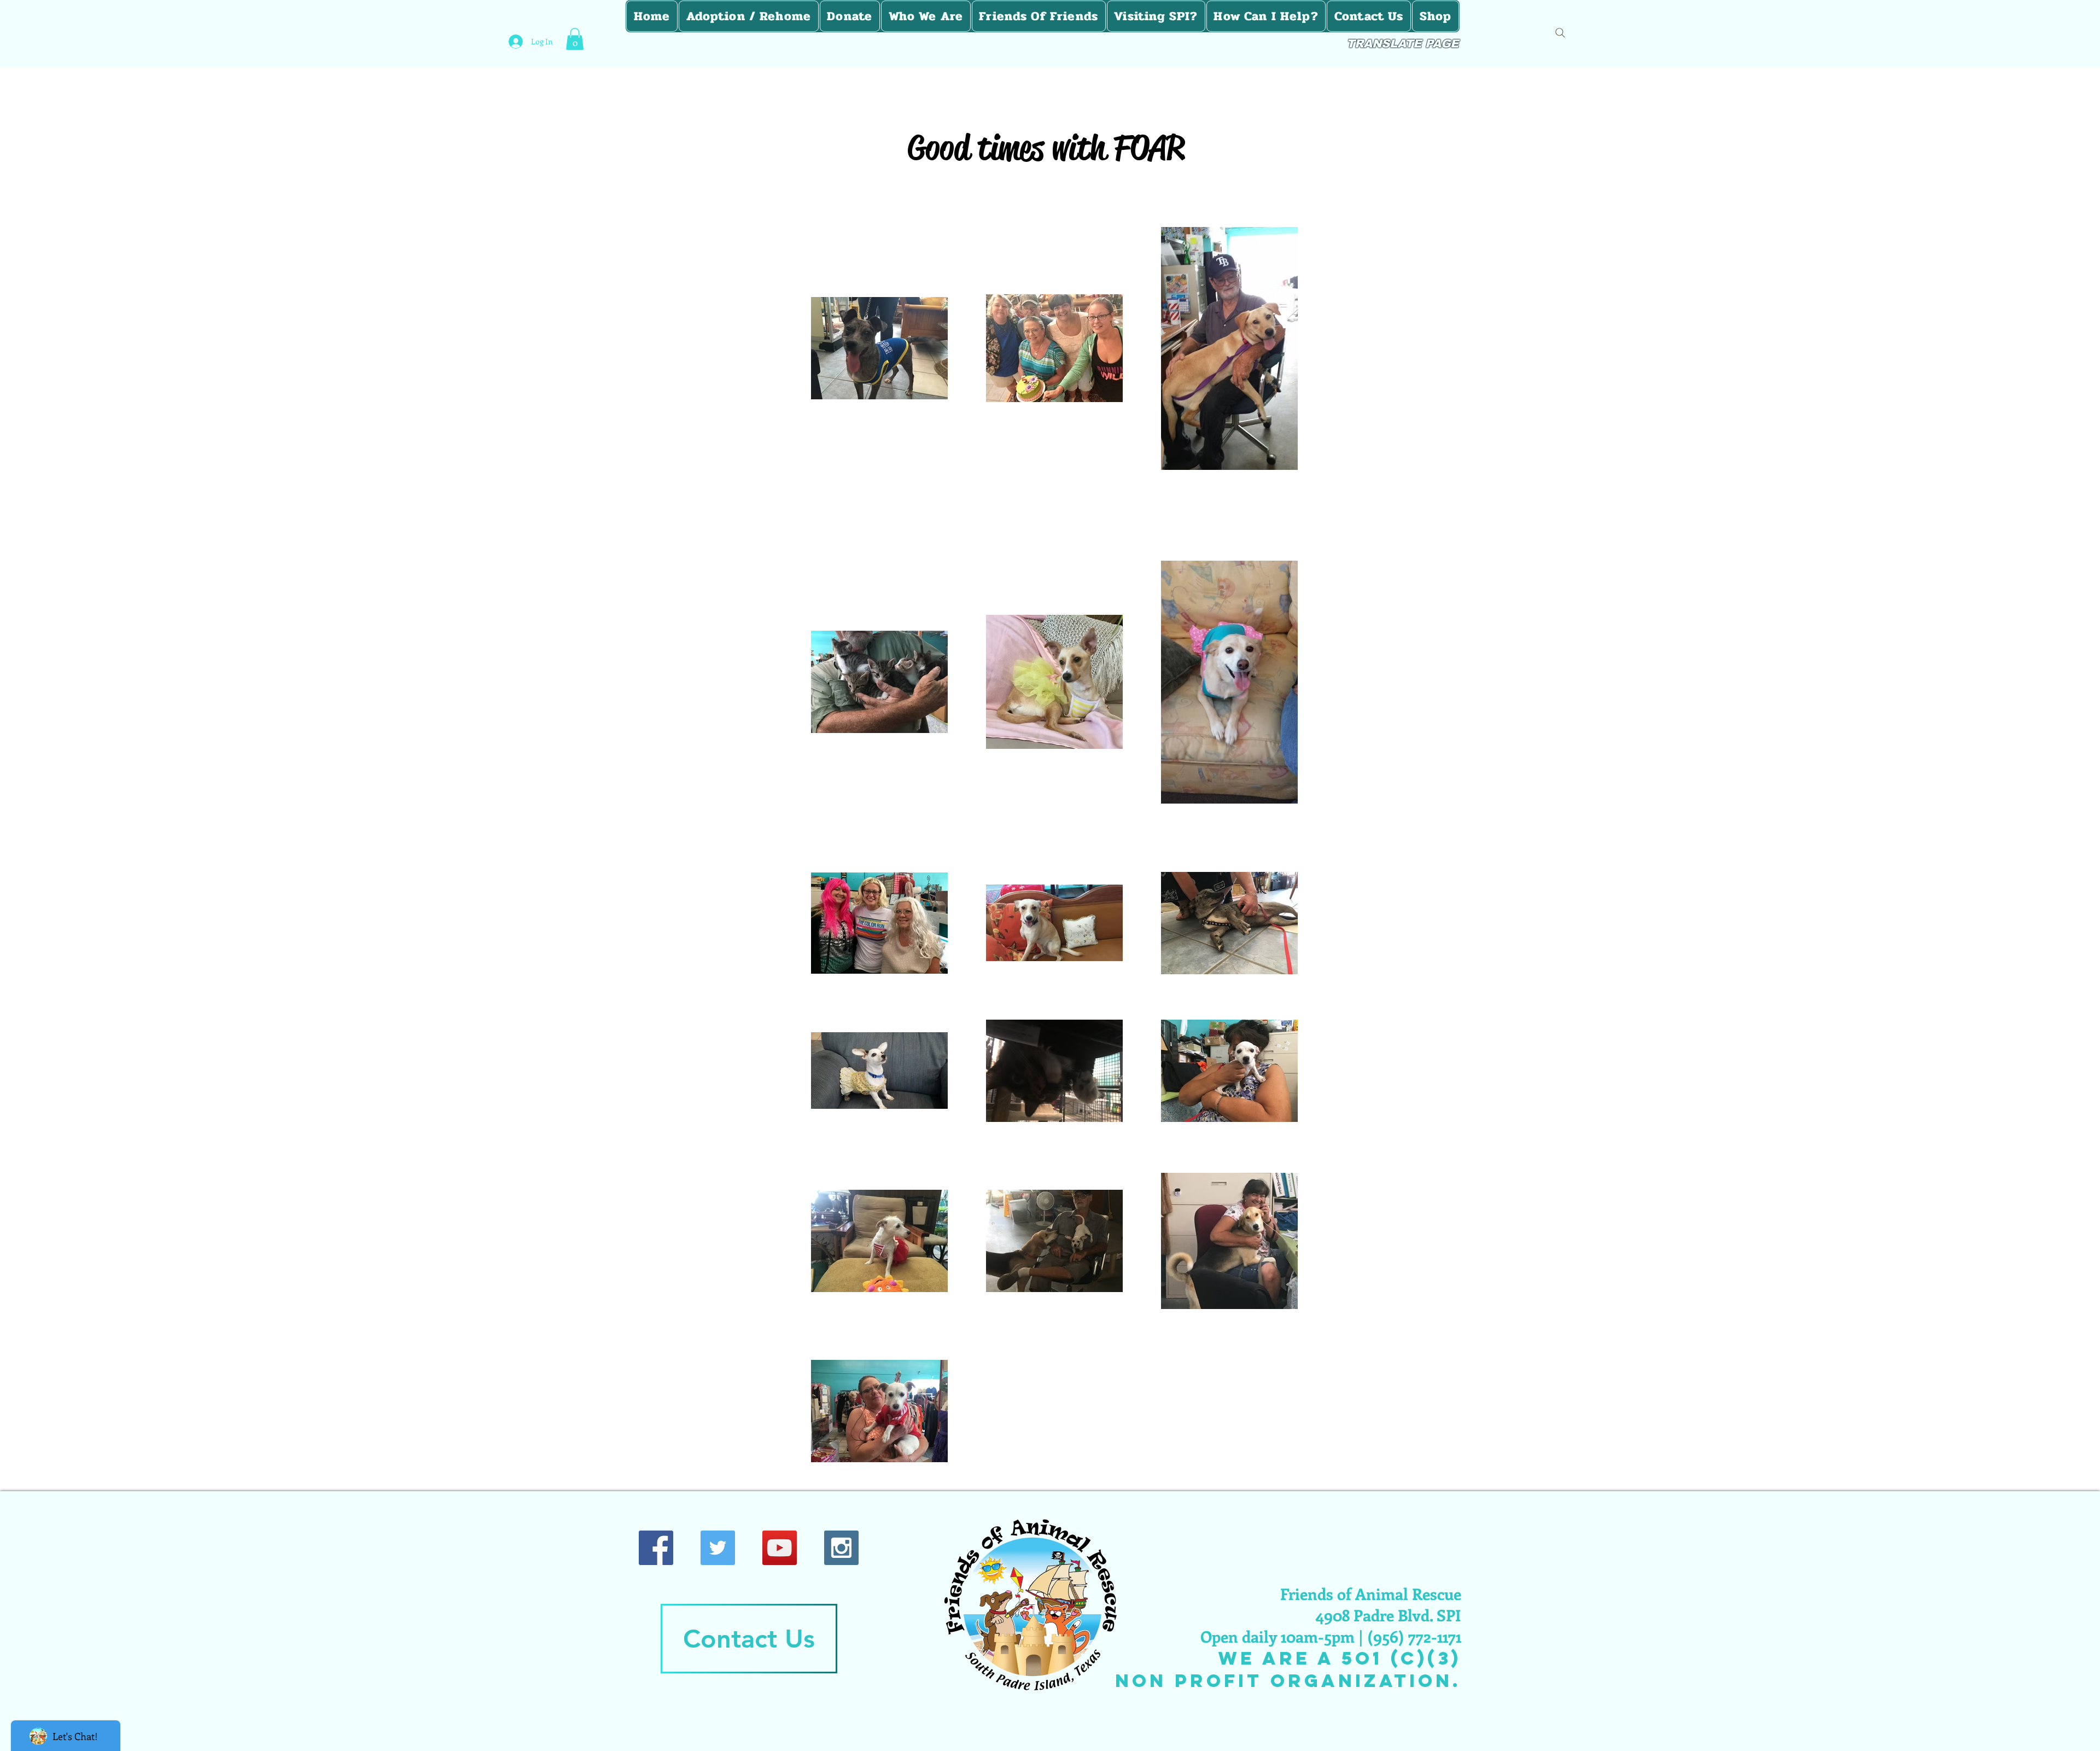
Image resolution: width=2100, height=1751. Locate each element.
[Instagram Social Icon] (841, 1548)
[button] (575, 39)
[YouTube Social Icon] (780, 1548)
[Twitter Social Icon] (718, 1548)
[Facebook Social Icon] (656, 1548)
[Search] (1560, 33)
